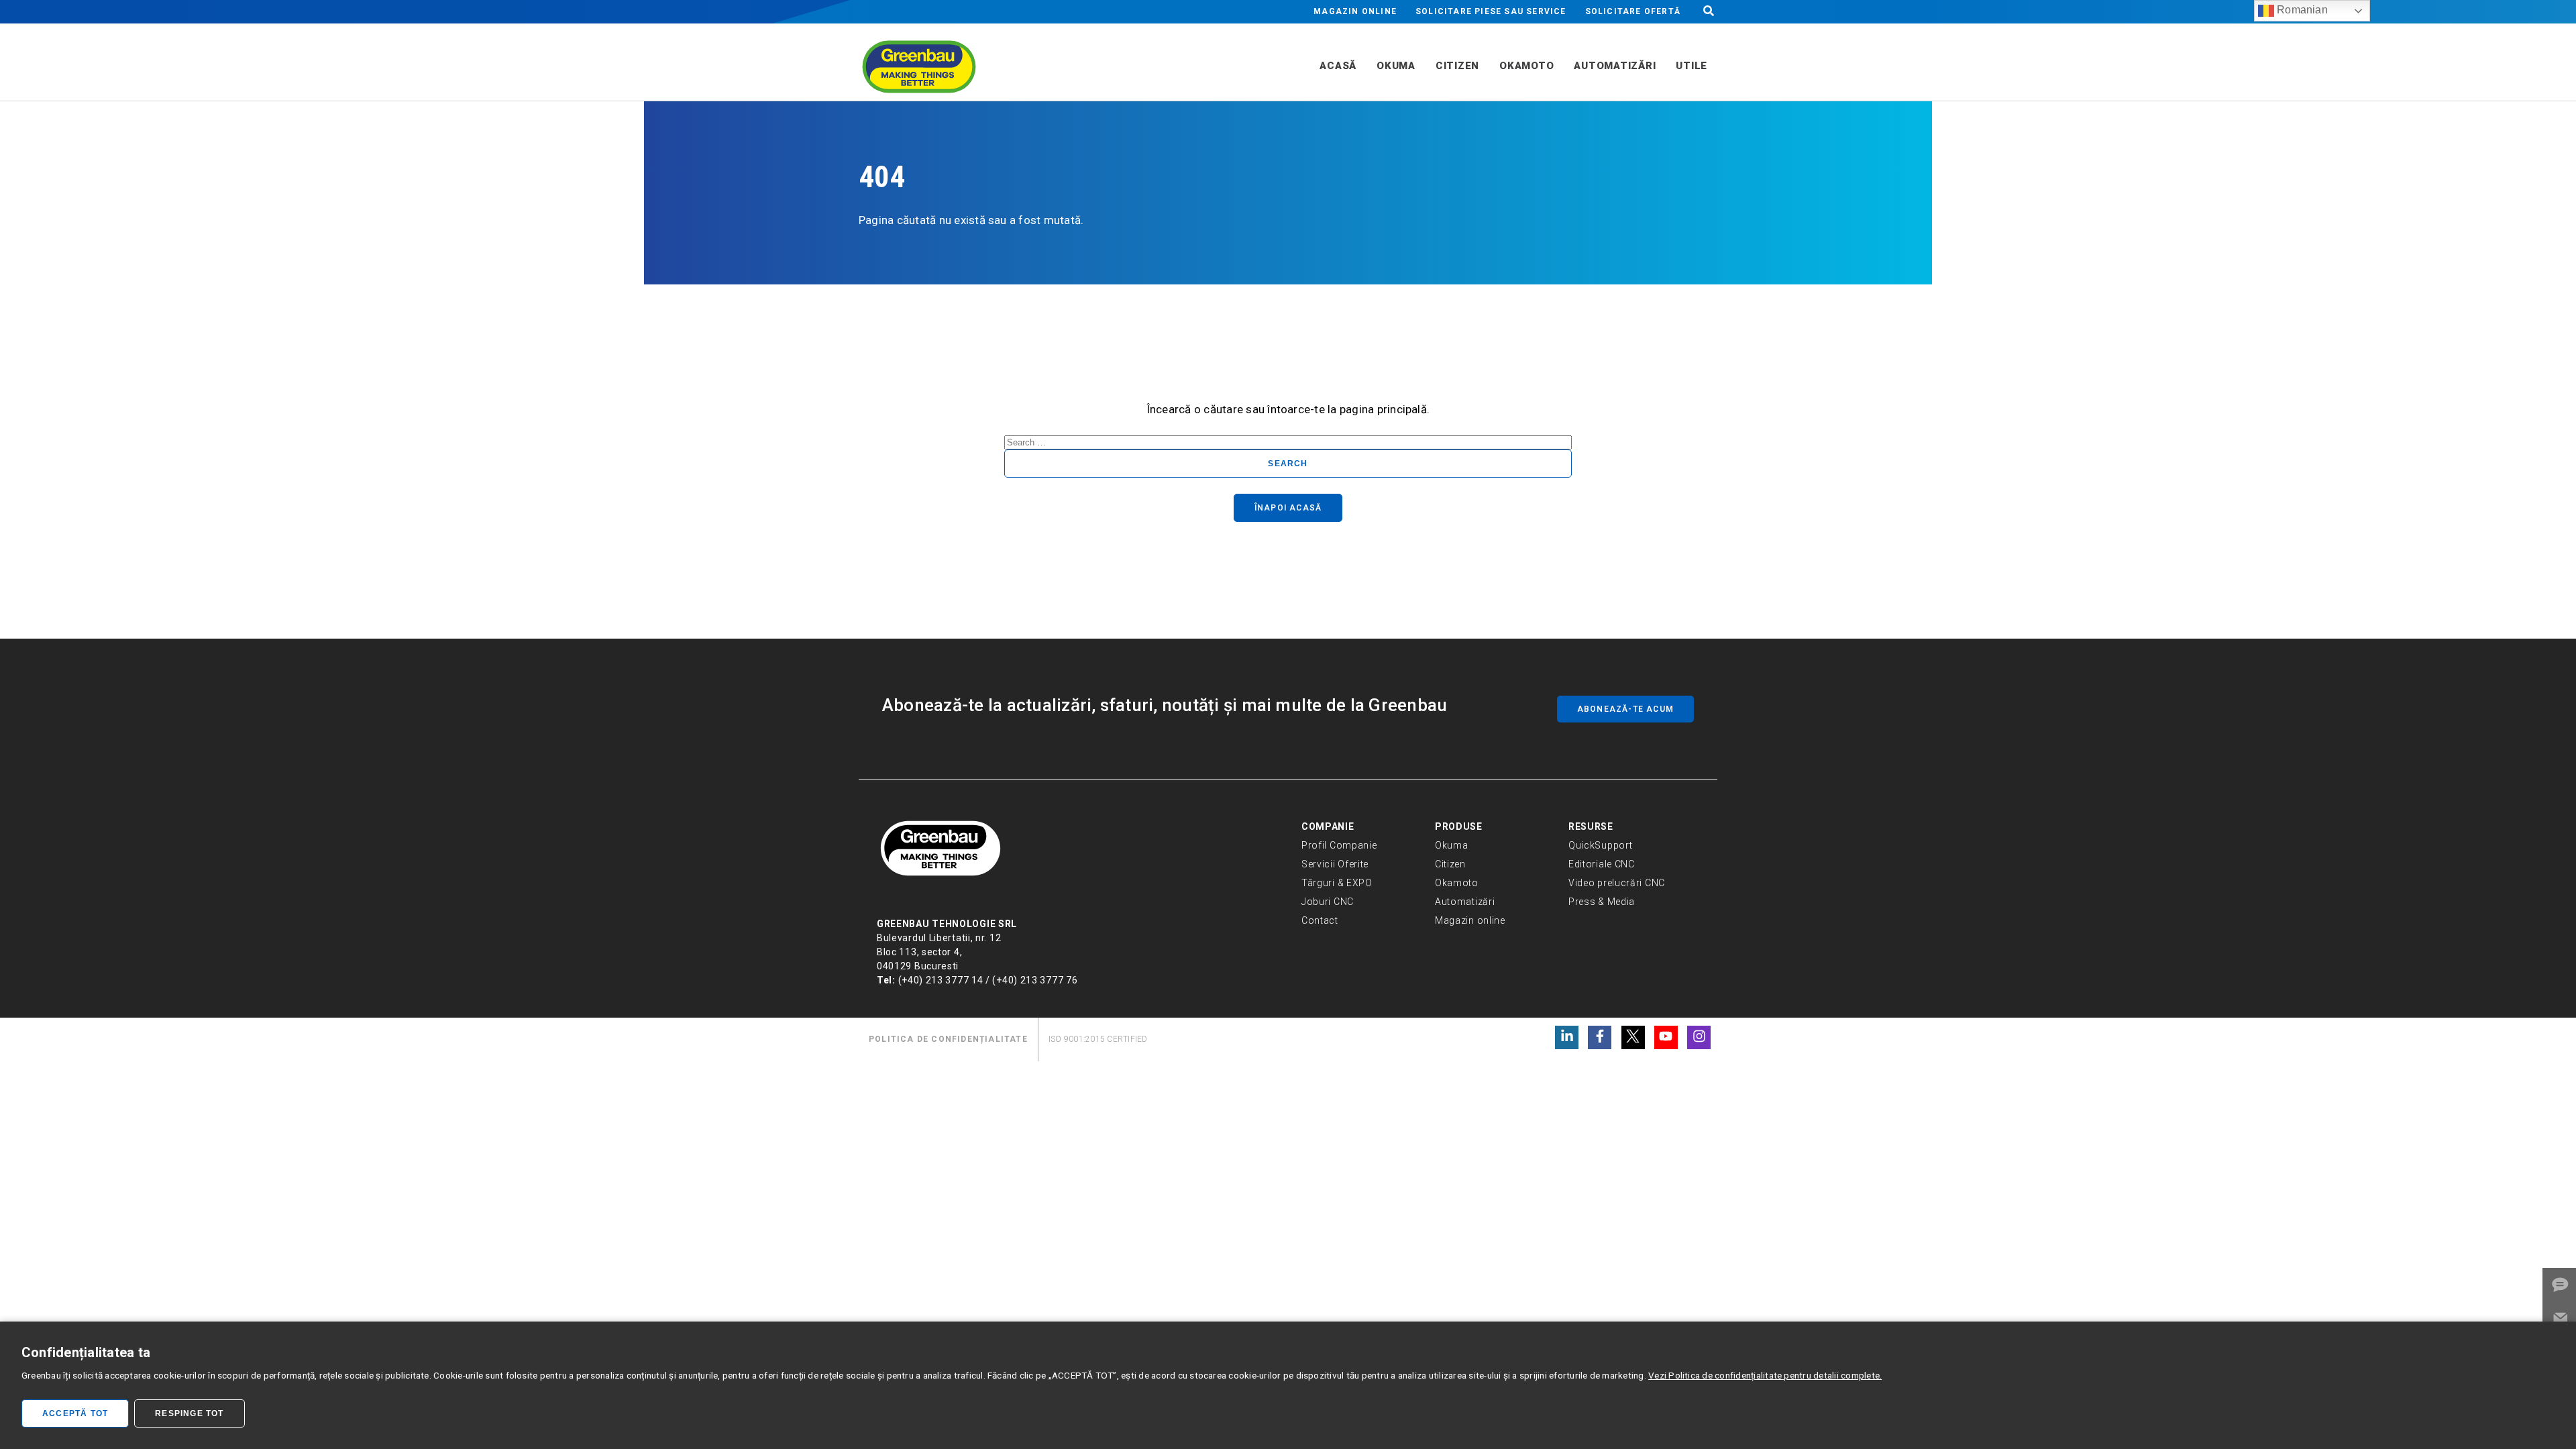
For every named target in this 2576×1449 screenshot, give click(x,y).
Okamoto (1457, 883)
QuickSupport (1600, 845)
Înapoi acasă (1288, 508)
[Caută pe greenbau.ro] (1709, 12)
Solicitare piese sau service (1491, 11)
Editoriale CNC (1602, 864)
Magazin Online (1355, 11)
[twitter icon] (1633, 1037)
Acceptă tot (75, 1413)
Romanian (2301, 10)
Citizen (1450, 864)
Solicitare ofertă (1633, 11)
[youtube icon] (1666, 1037)
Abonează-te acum (1625, 709)
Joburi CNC (1328, 902)
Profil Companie (1339, 845)
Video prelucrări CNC (1617, 883)
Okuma (1452, 845)
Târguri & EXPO (1337, 883)
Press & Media (1602, 902)
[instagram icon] (1699, 1037)
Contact (1320, 920)
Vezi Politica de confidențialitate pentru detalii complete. (1765, 1375)
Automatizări (1465, 902)
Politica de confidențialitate (948, 1039)
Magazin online (1470, 920)
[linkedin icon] (1567, 1037)
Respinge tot (189, 1413)
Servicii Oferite (1335, 864)
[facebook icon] (1600, 1037)
